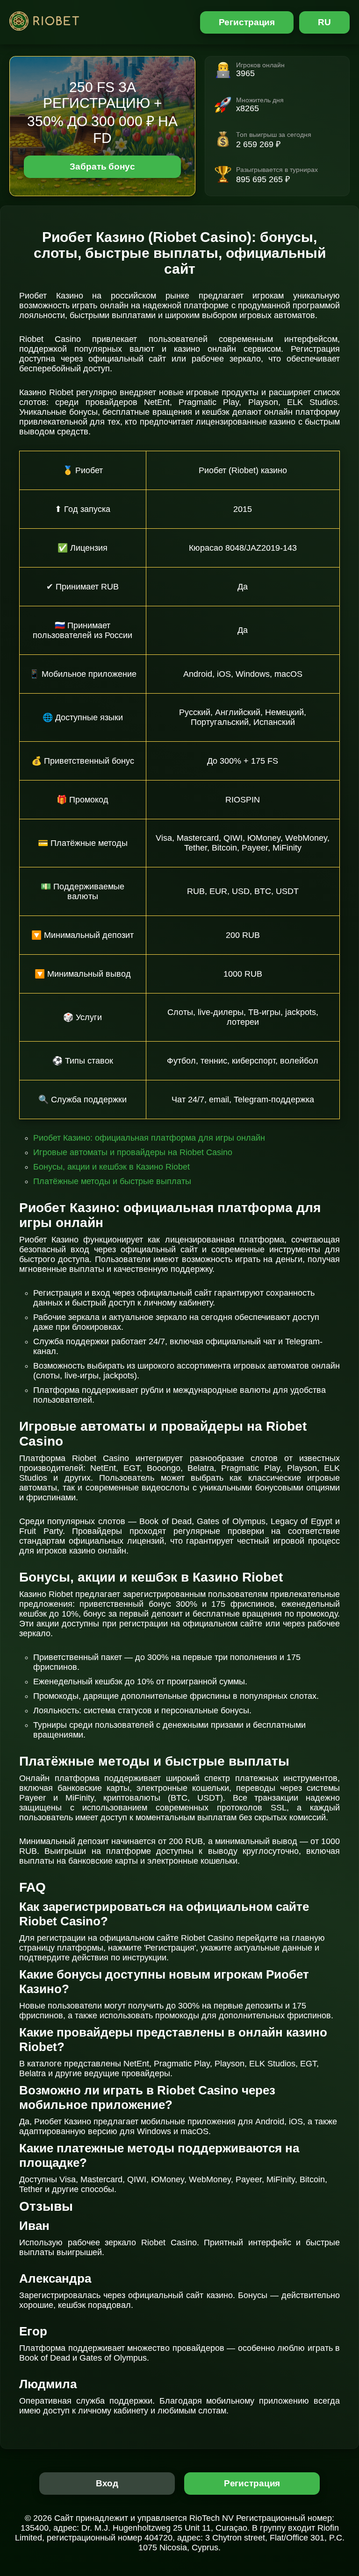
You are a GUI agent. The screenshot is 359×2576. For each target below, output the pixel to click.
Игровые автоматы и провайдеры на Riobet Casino (133, 1152)
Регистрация (247, 22)
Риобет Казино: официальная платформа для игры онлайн (149, 1138)
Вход (107, 2483)
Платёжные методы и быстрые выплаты (112, 1181)
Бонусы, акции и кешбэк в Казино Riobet (111, 1167)
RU (324, 22)
